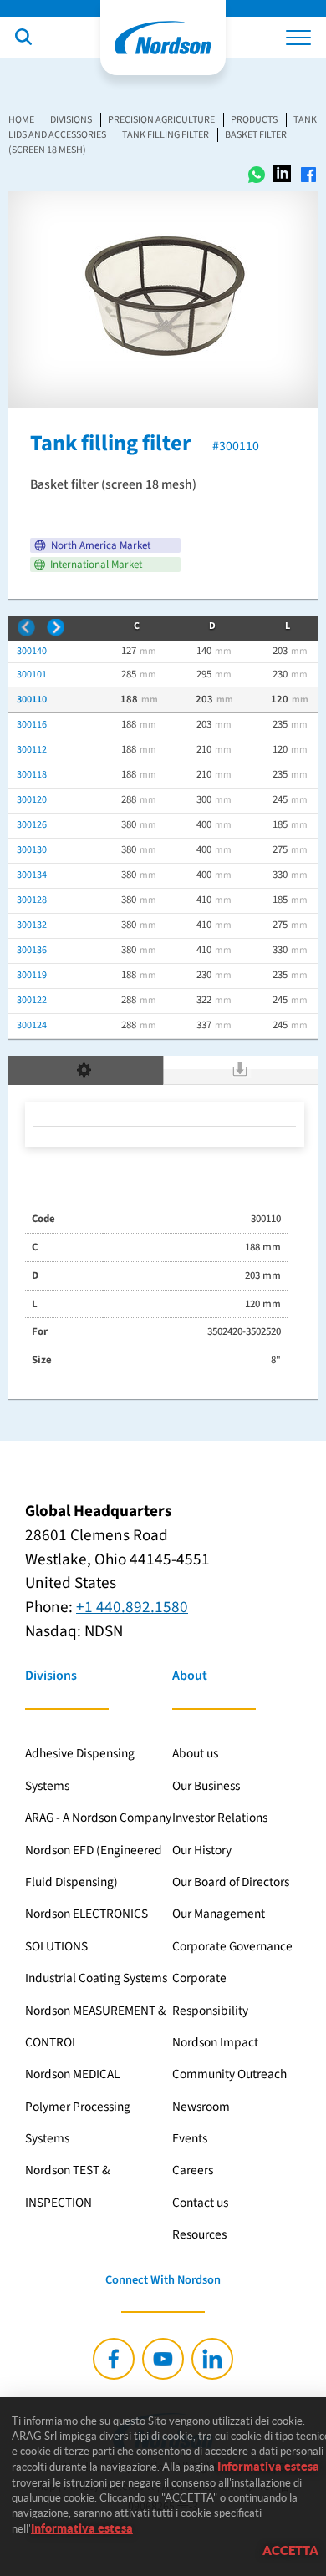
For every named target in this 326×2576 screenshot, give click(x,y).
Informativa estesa (268, 2467)
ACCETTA (290, 2551)
